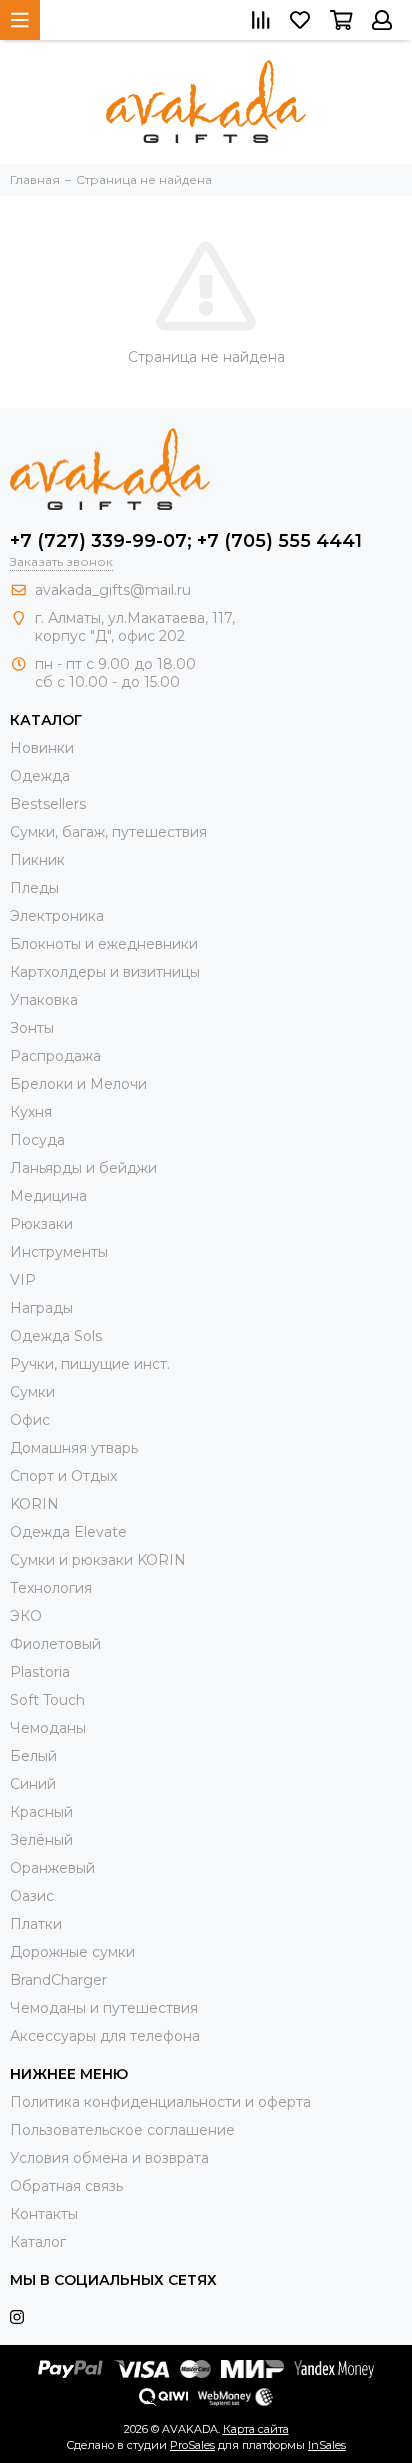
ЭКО (26, 1616)
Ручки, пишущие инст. (90, 1364)
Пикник (37, 860)
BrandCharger (58, 1980)
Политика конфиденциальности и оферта (160, 2102)
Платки (36, 1924)
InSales (327, 2445)
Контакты (44, 2214)
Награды (41, 1308)
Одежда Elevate (68, 1532)
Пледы (34, 888)
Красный (41, 1812)
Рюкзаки (41, 1224)
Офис (30, 1420)
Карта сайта (256, 2429)
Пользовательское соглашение (122, 2130)
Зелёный (41, 1840)
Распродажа (55, 1056)
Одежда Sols (56, 1336)
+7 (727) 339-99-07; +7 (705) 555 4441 (186, 541)
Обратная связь (66, 2186)
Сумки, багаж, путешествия (108, 832)
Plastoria (40, 1672)
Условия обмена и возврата (109, 2158)
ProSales (192, 2445)
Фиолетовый (55, 1644)
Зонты (32, 1028)
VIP (23, 1280)
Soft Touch (47, 1700)
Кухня (31, 1112)
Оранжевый (52, 1868)
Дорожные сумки (72, 1952)
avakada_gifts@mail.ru (113, 590)
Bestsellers (48, 804)
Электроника (57, 916)
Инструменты (59, 1252)
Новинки (42, 748)
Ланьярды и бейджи (83, 1168)
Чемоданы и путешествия (104, 2008)
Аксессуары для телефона (105, 2036)
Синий (33, 1784)
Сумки (32, 1392)
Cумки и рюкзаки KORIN (98, 1560)
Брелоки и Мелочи (78, 1084)
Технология (51, 1588)
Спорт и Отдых (63, 1476)
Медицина (48, 1196)
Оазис (32, 1896)
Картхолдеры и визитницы (105, 972)
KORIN (34, 1504)
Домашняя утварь (74, 1448)
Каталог (38, 2242)
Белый (33, 1756)
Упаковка (44, 1000)
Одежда (40, 776)
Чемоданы (48, 1728)
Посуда (37, 1140)
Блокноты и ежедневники (104, 944)
